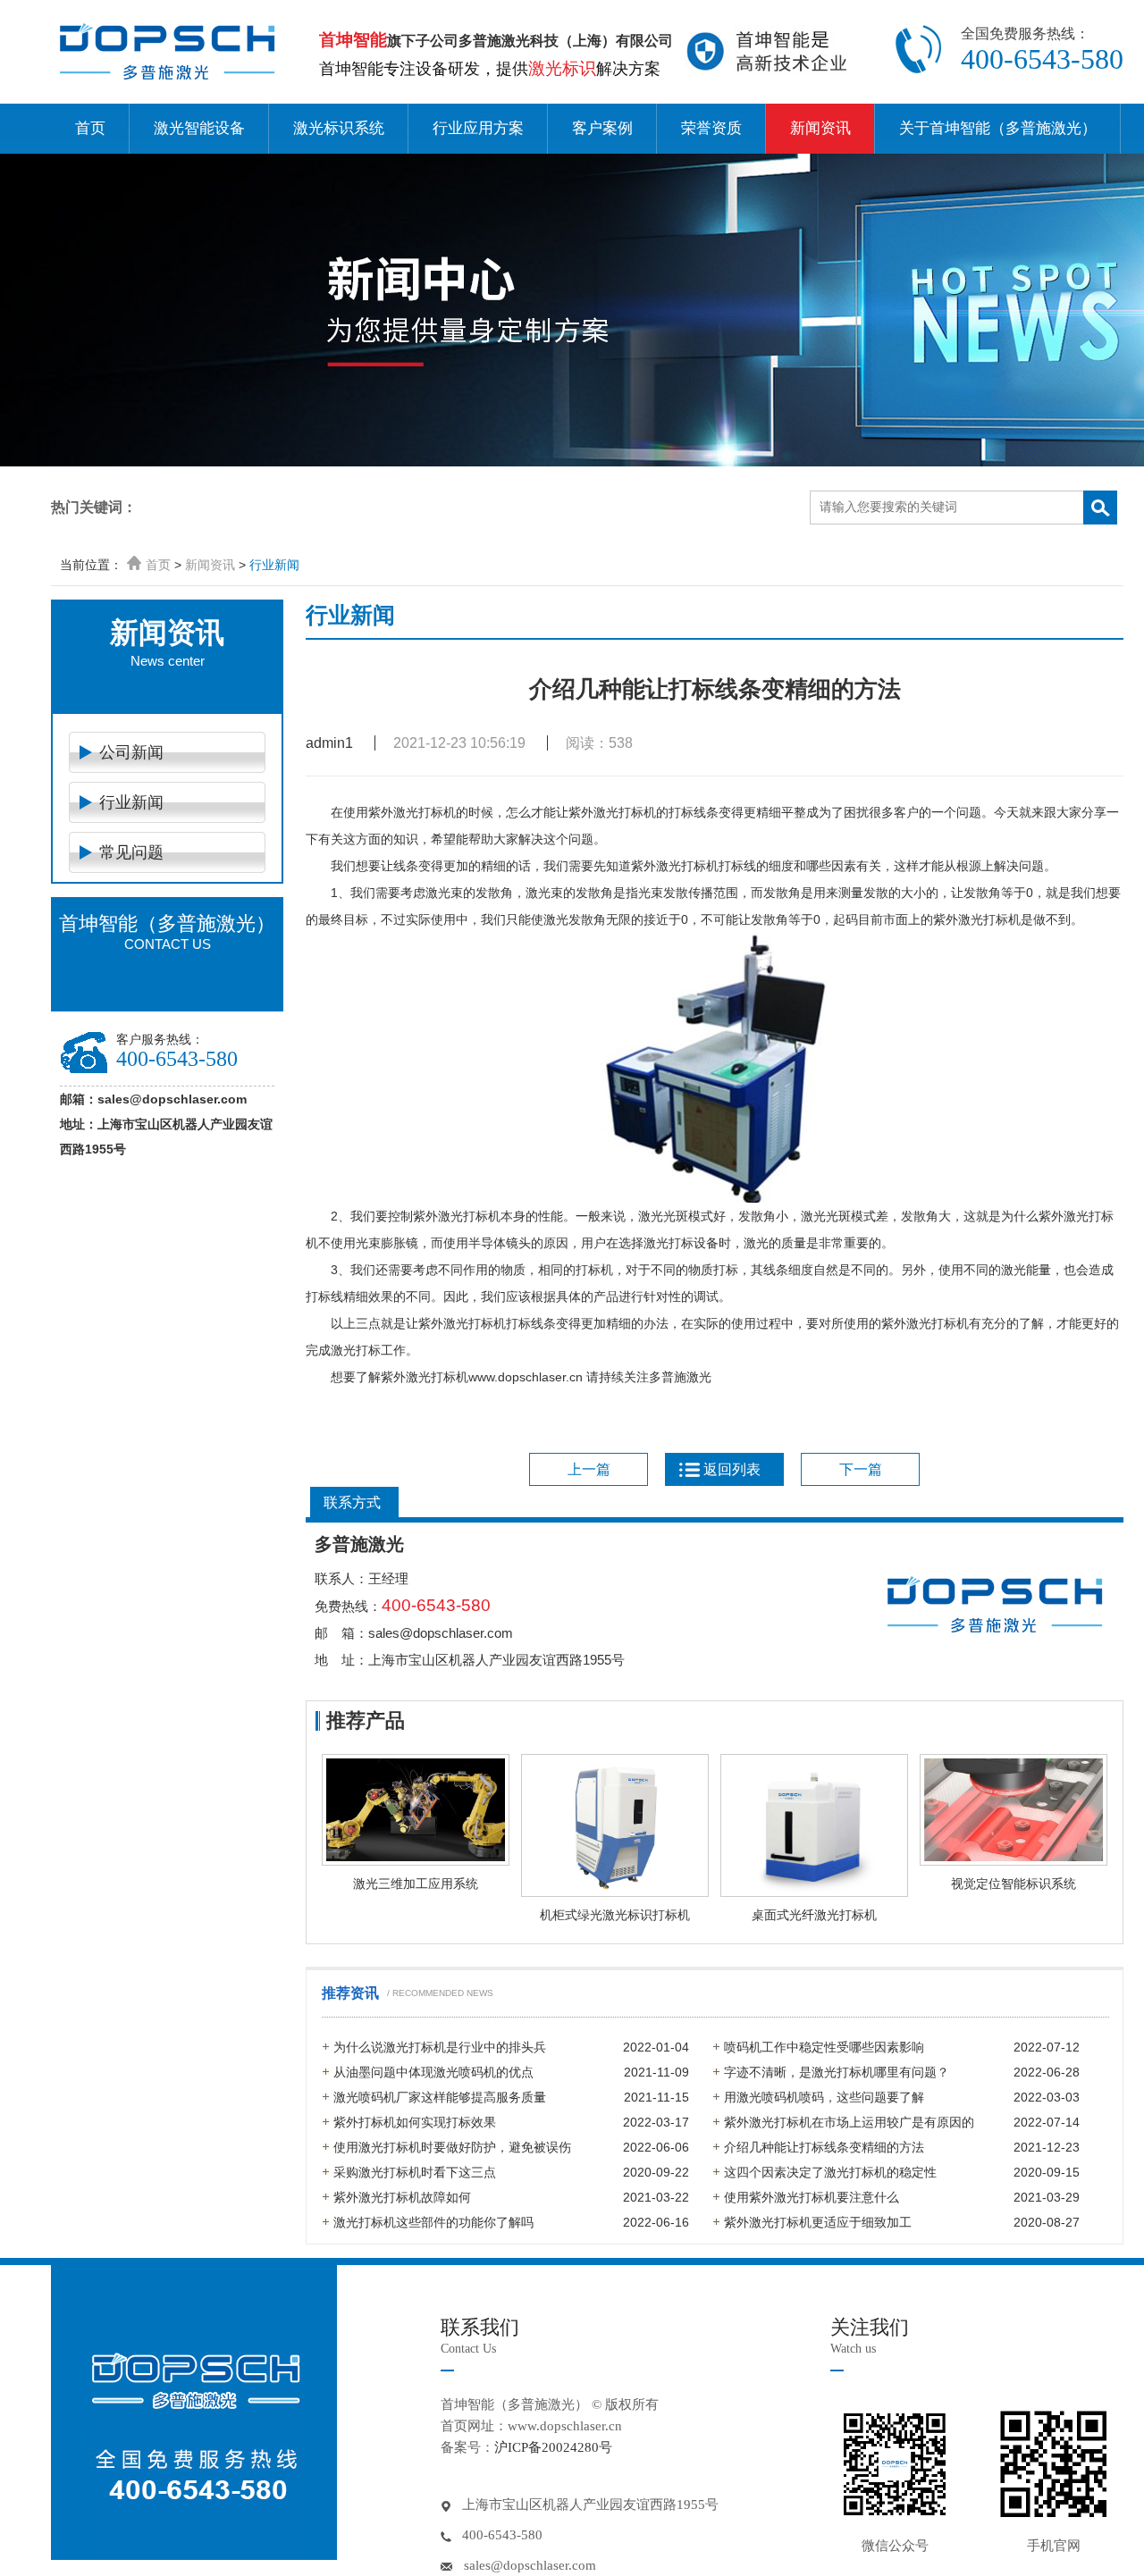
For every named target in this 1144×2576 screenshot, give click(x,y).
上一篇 (589, 1469)
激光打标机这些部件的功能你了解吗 (433, 2222)
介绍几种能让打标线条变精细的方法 (824, 2147)
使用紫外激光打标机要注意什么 (812, 2197)
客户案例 (602, 128)
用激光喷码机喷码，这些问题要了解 (824, 2097)
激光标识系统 (339, 128)
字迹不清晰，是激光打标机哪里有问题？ (837, 2072)
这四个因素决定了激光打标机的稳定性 (830, 2172)
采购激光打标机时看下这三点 (415, 2172)
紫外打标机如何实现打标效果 (415, 2122)
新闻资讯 (820, 128)
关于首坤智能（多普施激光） (998, 128)
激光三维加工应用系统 (416, 1884)
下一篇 (861, 1469)
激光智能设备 (199, 128)
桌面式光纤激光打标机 (814, 1915)
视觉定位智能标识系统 (1014, 1884)
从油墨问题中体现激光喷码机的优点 (433, 2072)
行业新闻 (274, 565)
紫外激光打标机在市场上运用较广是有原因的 (849, 2122)
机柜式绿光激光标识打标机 (615, 1915)
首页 (90, 128)
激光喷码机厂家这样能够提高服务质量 (440, 2097)
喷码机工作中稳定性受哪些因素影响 (824, 2047)
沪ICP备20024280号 (553, 2447)
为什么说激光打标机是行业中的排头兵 (440, 2047)
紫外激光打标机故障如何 (402, 2197)
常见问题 (131, 852)
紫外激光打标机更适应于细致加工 (818, 2222)
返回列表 (732, 1469)
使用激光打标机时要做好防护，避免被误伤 (452, 2147)
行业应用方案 (478, 128)
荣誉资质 (711, 128)
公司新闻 (131, 752)
